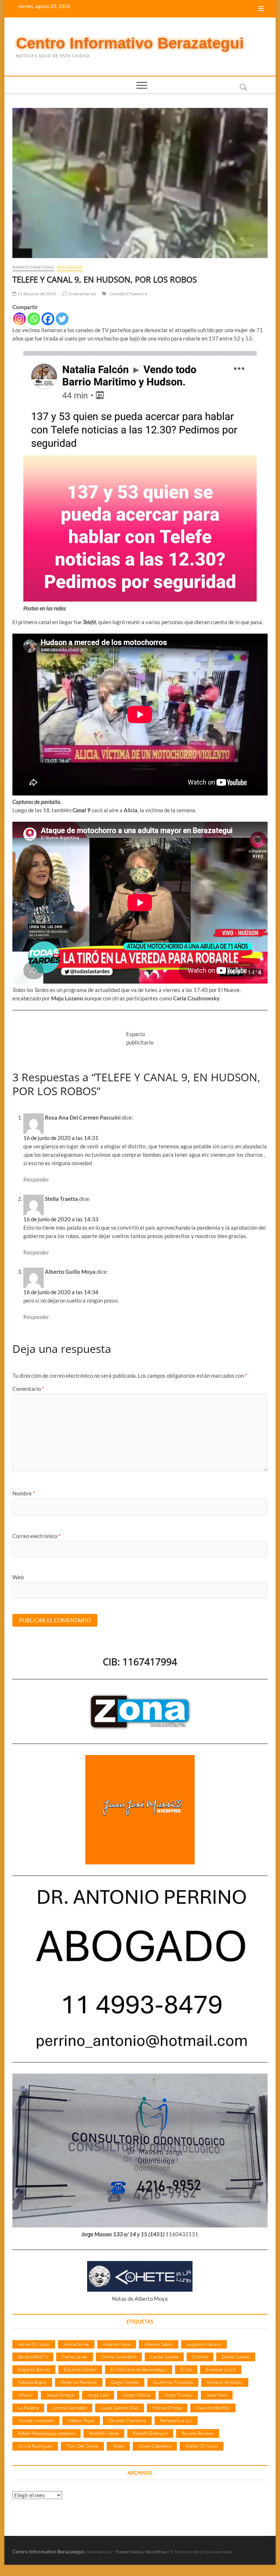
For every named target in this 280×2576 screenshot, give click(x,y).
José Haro (217, 2395)
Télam (118, 2446)
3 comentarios (81, 294)
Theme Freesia (129, 2552)
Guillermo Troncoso (173, 2382)
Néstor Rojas (81, 2420)
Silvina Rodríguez (35, 2446)
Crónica (200, 2357)
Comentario (28, 1389)
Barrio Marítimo (33, 267)
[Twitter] (62, 319)
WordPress (156, 2552)
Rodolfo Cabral (104, 2433)
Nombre (24, 1493)
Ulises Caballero (155, 2446)
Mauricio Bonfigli (213, 2408)
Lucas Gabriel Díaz (120, 2408)
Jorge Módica (136, 2395)
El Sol (186, 2369)
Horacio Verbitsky (225, 2382)
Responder (36, 1179)
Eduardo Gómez (80, 2369)
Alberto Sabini (159, 2344)
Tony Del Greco (82, 2446)
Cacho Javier (75, 2357)
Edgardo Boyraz (34, 2369)
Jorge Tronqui (178, 2395)
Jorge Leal (98, 2395)
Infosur (25, 2395)
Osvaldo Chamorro (128, 294)
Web (18, 1577)
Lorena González (70, 2408)
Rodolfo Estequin (150, 2433)
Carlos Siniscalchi (119, 2357)
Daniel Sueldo (236, 2357)
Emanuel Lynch (221, 2369)
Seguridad (70, 267)
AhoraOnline (76, 2344)
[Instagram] (20, 319)
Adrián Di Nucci (34, 2344)
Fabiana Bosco (32, 2382)
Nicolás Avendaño (36, 2420)
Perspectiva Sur (176, 2420)
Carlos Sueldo (164, 2357)
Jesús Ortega (60, 2395)
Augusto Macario (204, 2344)
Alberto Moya (117, 2344)
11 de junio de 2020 (36, 294)
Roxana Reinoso (198, 2433)
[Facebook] (48, 319)
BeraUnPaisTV (33, 2357)
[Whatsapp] (34, 319)
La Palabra (28, 2408)
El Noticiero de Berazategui (139, 2369)
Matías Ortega (167, 2408)
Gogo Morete (125, 2382)
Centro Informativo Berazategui (130, 43)
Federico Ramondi (79, 2382)
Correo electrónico (36, 1536)
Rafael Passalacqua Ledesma (46, 2433)
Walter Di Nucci (202, 2446)
